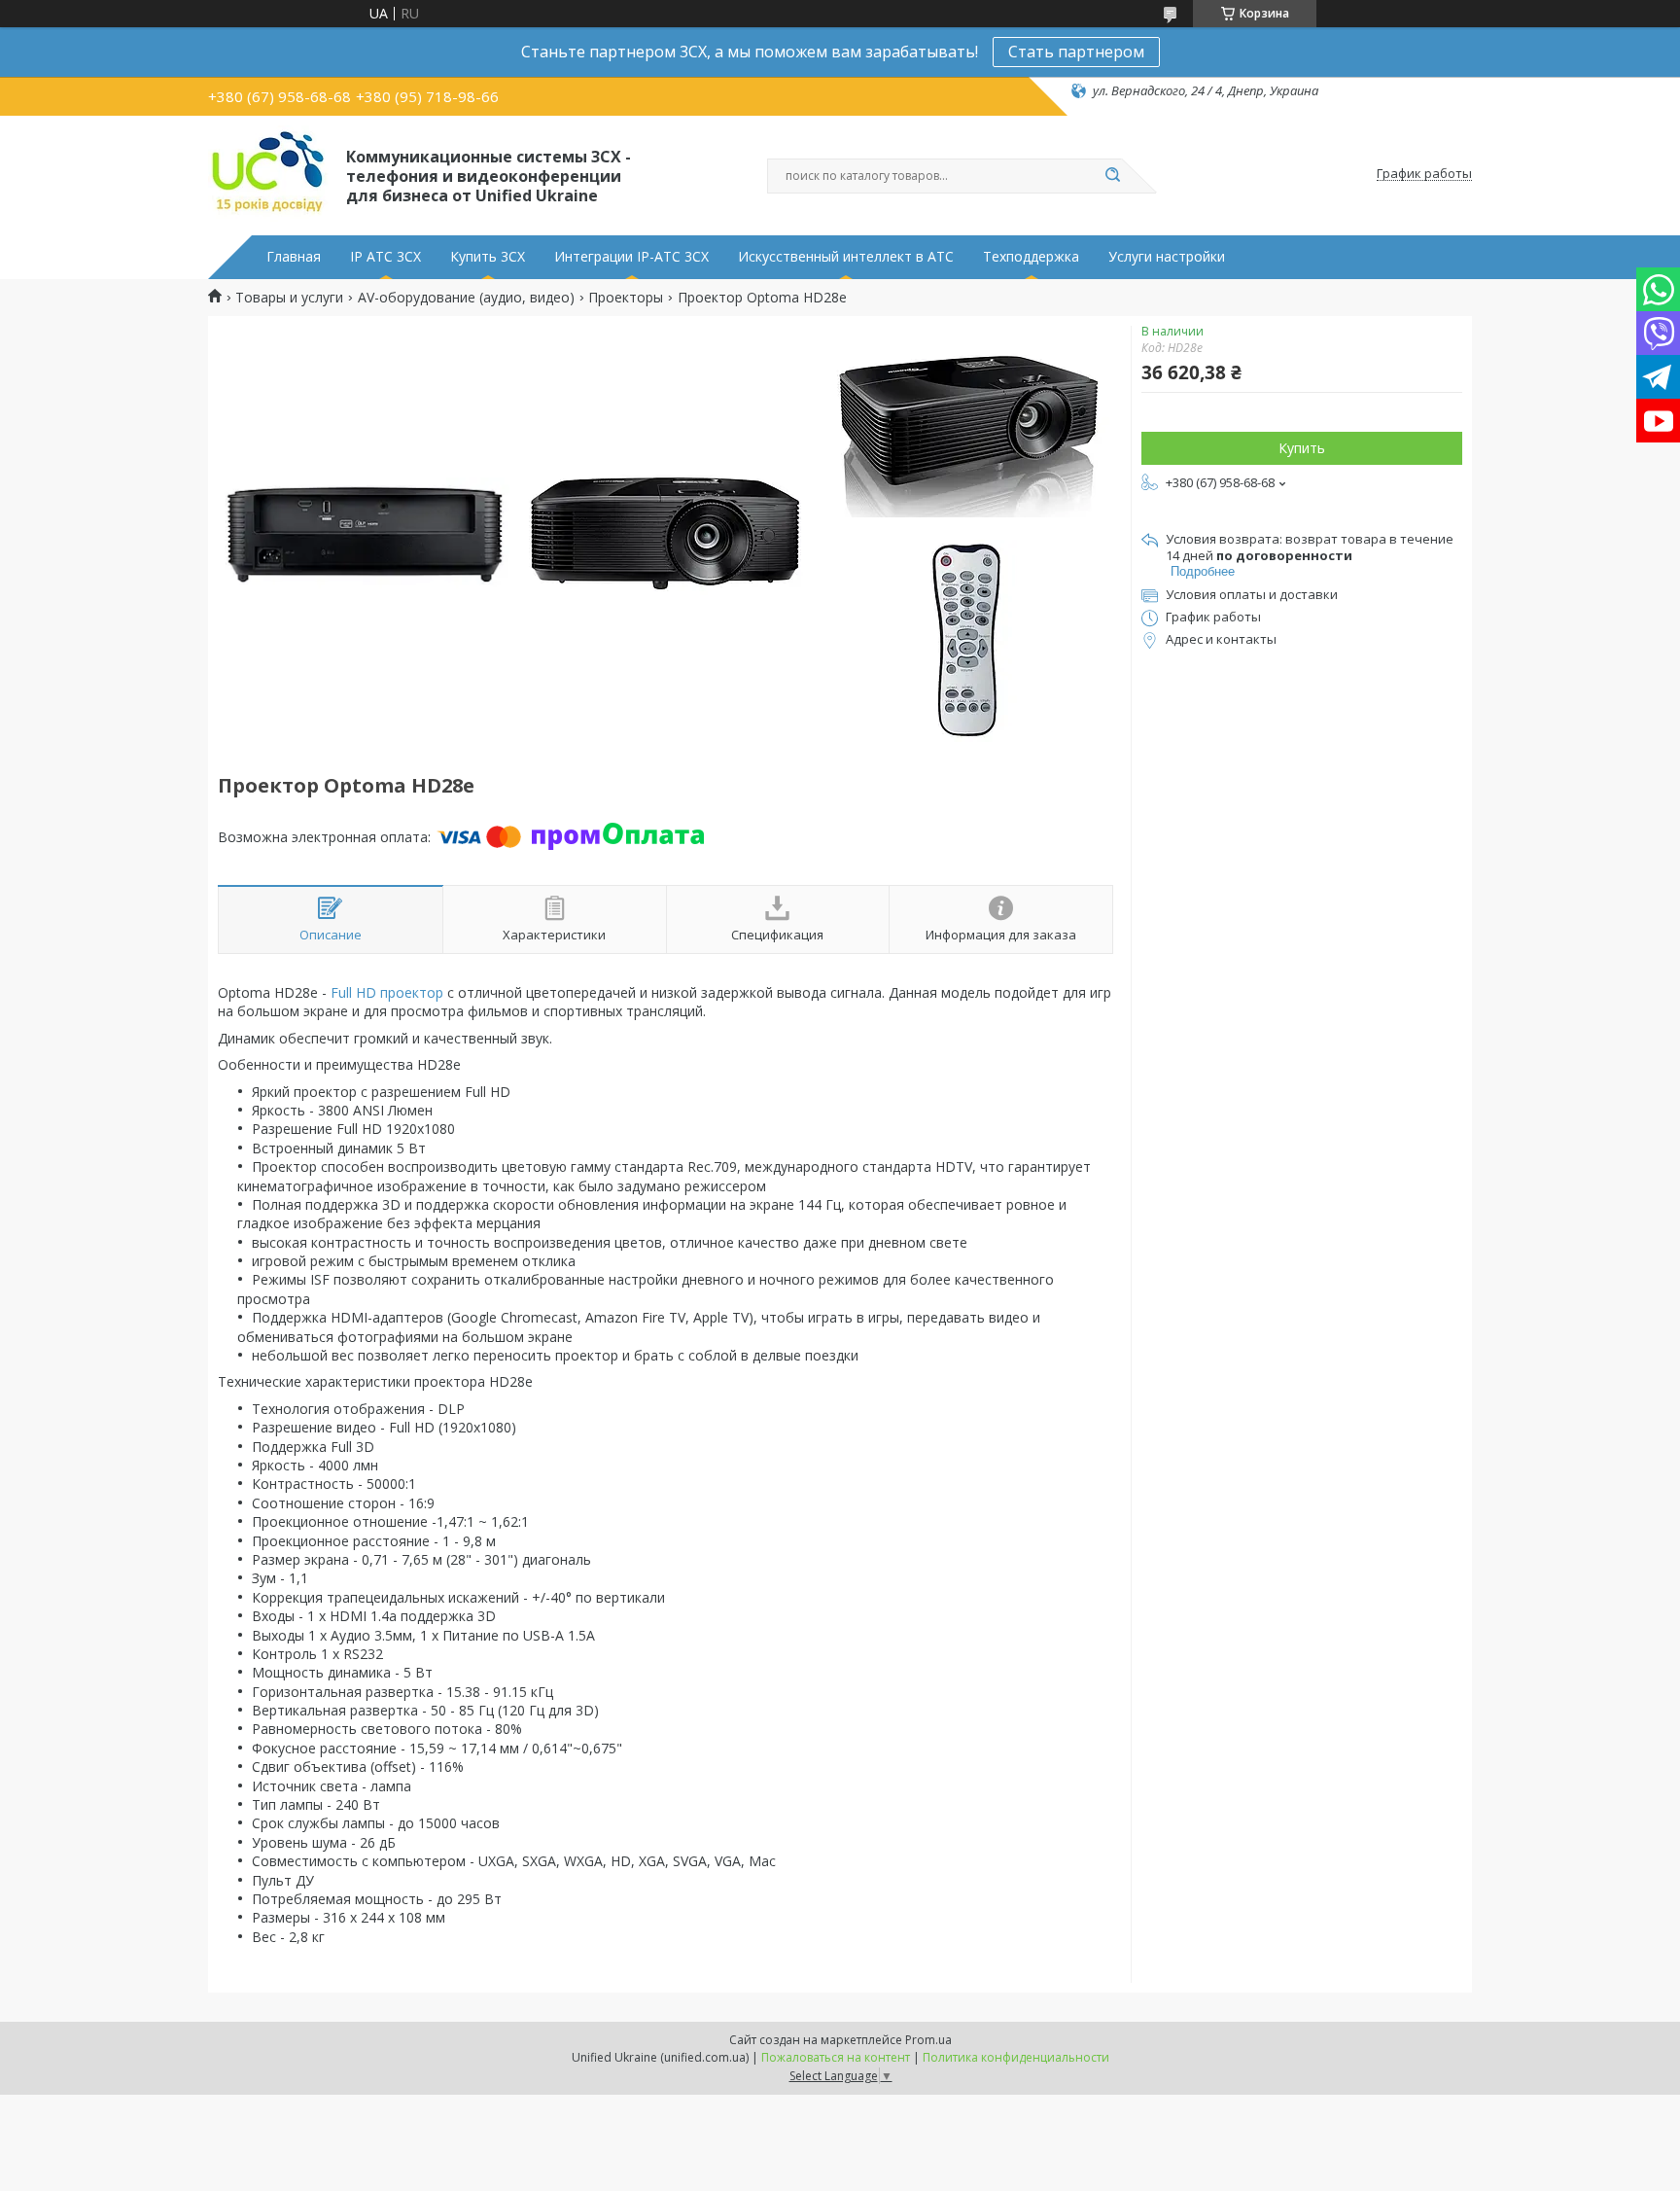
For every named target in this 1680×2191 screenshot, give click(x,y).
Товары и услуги (289, 298)
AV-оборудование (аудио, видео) (466, 298)
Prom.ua (928, 2040)
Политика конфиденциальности (1016, 2057)
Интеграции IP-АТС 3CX (631, 257)
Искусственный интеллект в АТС (846, 257)
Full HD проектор (387, 992)
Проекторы (626, 298)
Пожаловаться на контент (836, 2057)
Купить (1302, 448)
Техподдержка (1031, 257)
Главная (294, 257)
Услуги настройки (1167, 257)
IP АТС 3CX (385, 257)
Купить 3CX (488, 257)
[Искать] (1112, 176)
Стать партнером (1076, 52)
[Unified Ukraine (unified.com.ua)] (268, 174)
